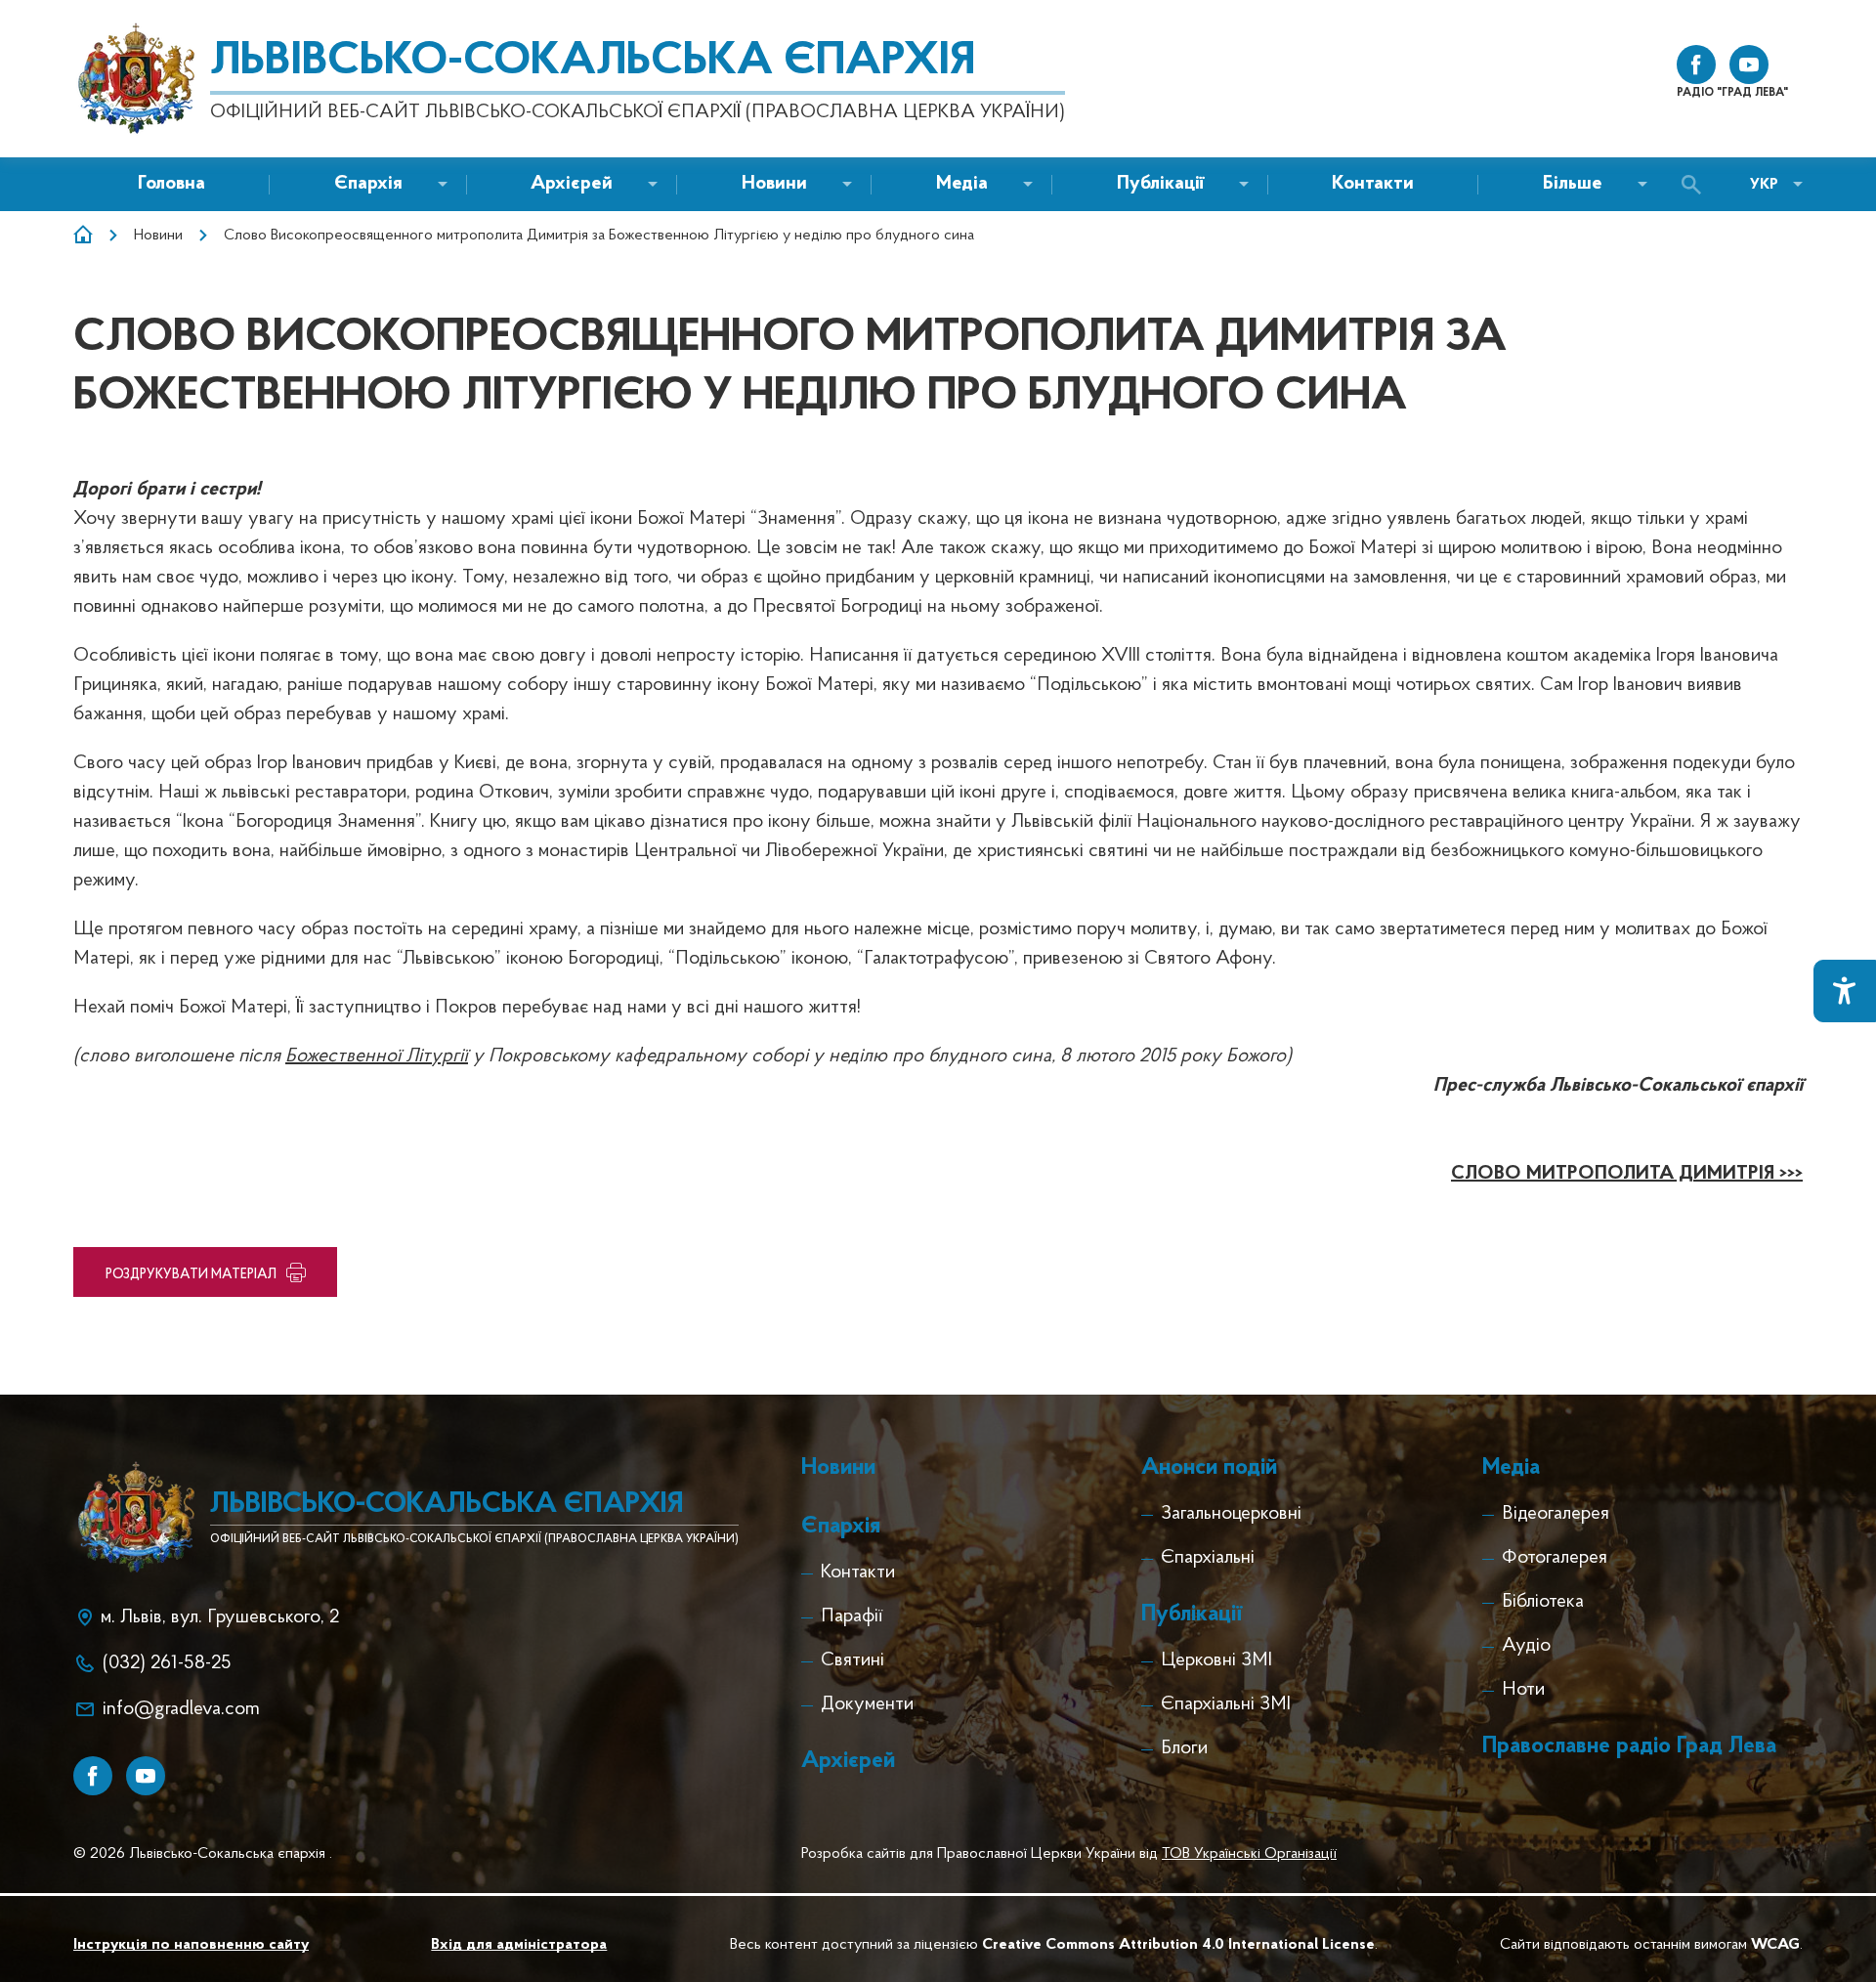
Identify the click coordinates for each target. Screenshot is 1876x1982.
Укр (1764, 185)
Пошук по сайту (1696, 185)
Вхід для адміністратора (519, 1945)
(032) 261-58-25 (167, 1663)
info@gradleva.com (181, 1709)
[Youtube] (146, 1776)
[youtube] (1749, 65)
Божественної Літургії (377, 1056)
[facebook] (1696, 65)
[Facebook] (93, 1776)
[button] (774, 184)
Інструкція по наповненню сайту (191, 1945)
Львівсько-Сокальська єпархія (593, 62)
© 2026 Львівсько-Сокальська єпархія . (203, 1854)
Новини (158, 236)
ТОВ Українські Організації (1249, 1854)
